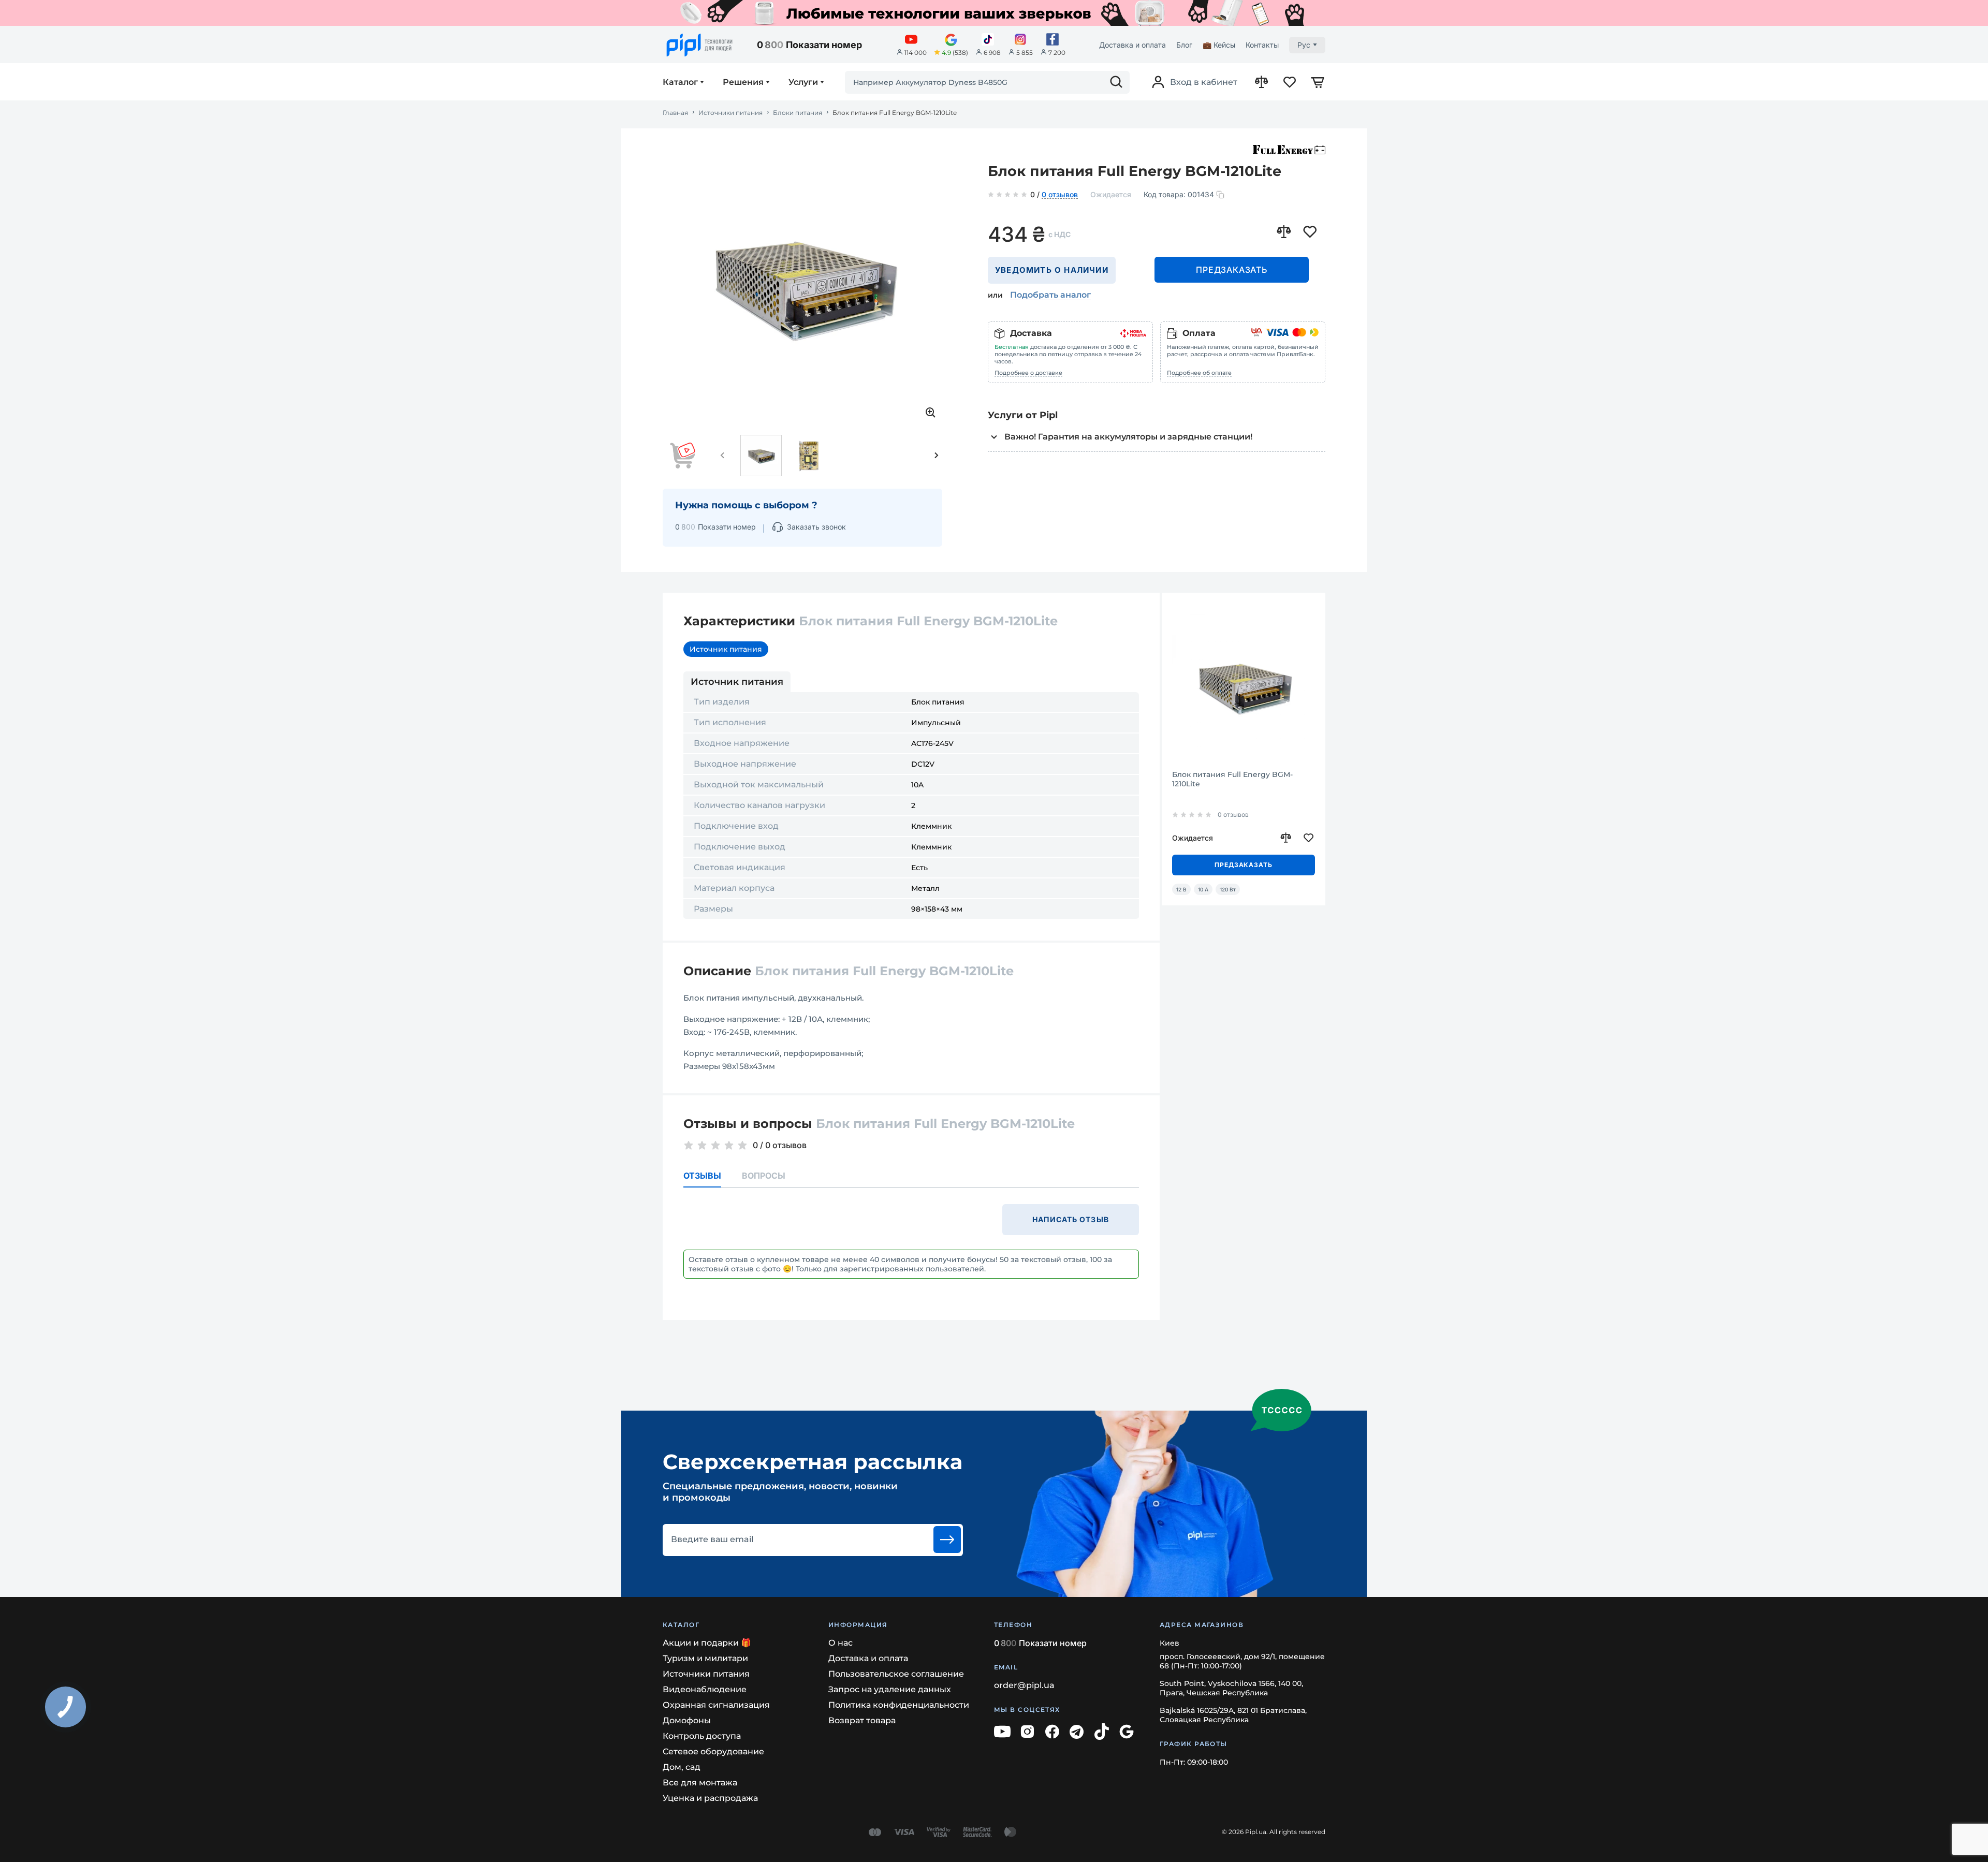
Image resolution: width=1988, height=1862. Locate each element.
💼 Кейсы (1219, 45)
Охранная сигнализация (716, 1705)
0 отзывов (1060, 195)
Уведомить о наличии (1052, 270)
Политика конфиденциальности (899, 1705)
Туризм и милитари (705, 1658)
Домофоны (687, 1720)
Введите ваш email (712, 1540)
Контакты (1262, 45)
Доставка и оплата (1132, 45)
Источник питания (726, 649)
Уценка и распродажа (710, 1798)
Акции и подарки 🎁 (707, 1643)
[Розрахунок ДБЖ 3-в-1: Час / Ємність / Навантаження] (998, 13)
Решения (743, 82)
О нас (840, 1643)
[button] (723, 456)
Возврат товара (862, 1720)
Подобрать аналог (1050, 295)
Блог (1184, 45)
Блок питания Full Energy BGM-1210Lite (1232, 779)
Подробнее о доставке (1028, 373)
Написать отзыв (1071, 1219)
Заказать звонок (816, 527)
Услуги (803, 82)
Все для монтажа (700, 1783)
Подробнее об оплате (1199, 373)
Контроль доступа (702, 1736)
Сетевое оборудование (713, 1751)
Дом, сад (682, 1767)
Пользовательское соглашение (896, 1674)
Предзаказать (1232, 270)
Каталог (680, 82)
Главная (675, 113)
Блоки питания (798, 113)
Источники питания (730, 113)
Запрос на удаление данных (890, 1689)
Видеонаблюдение (705, 1689)
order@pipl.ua (1024, 1685)
